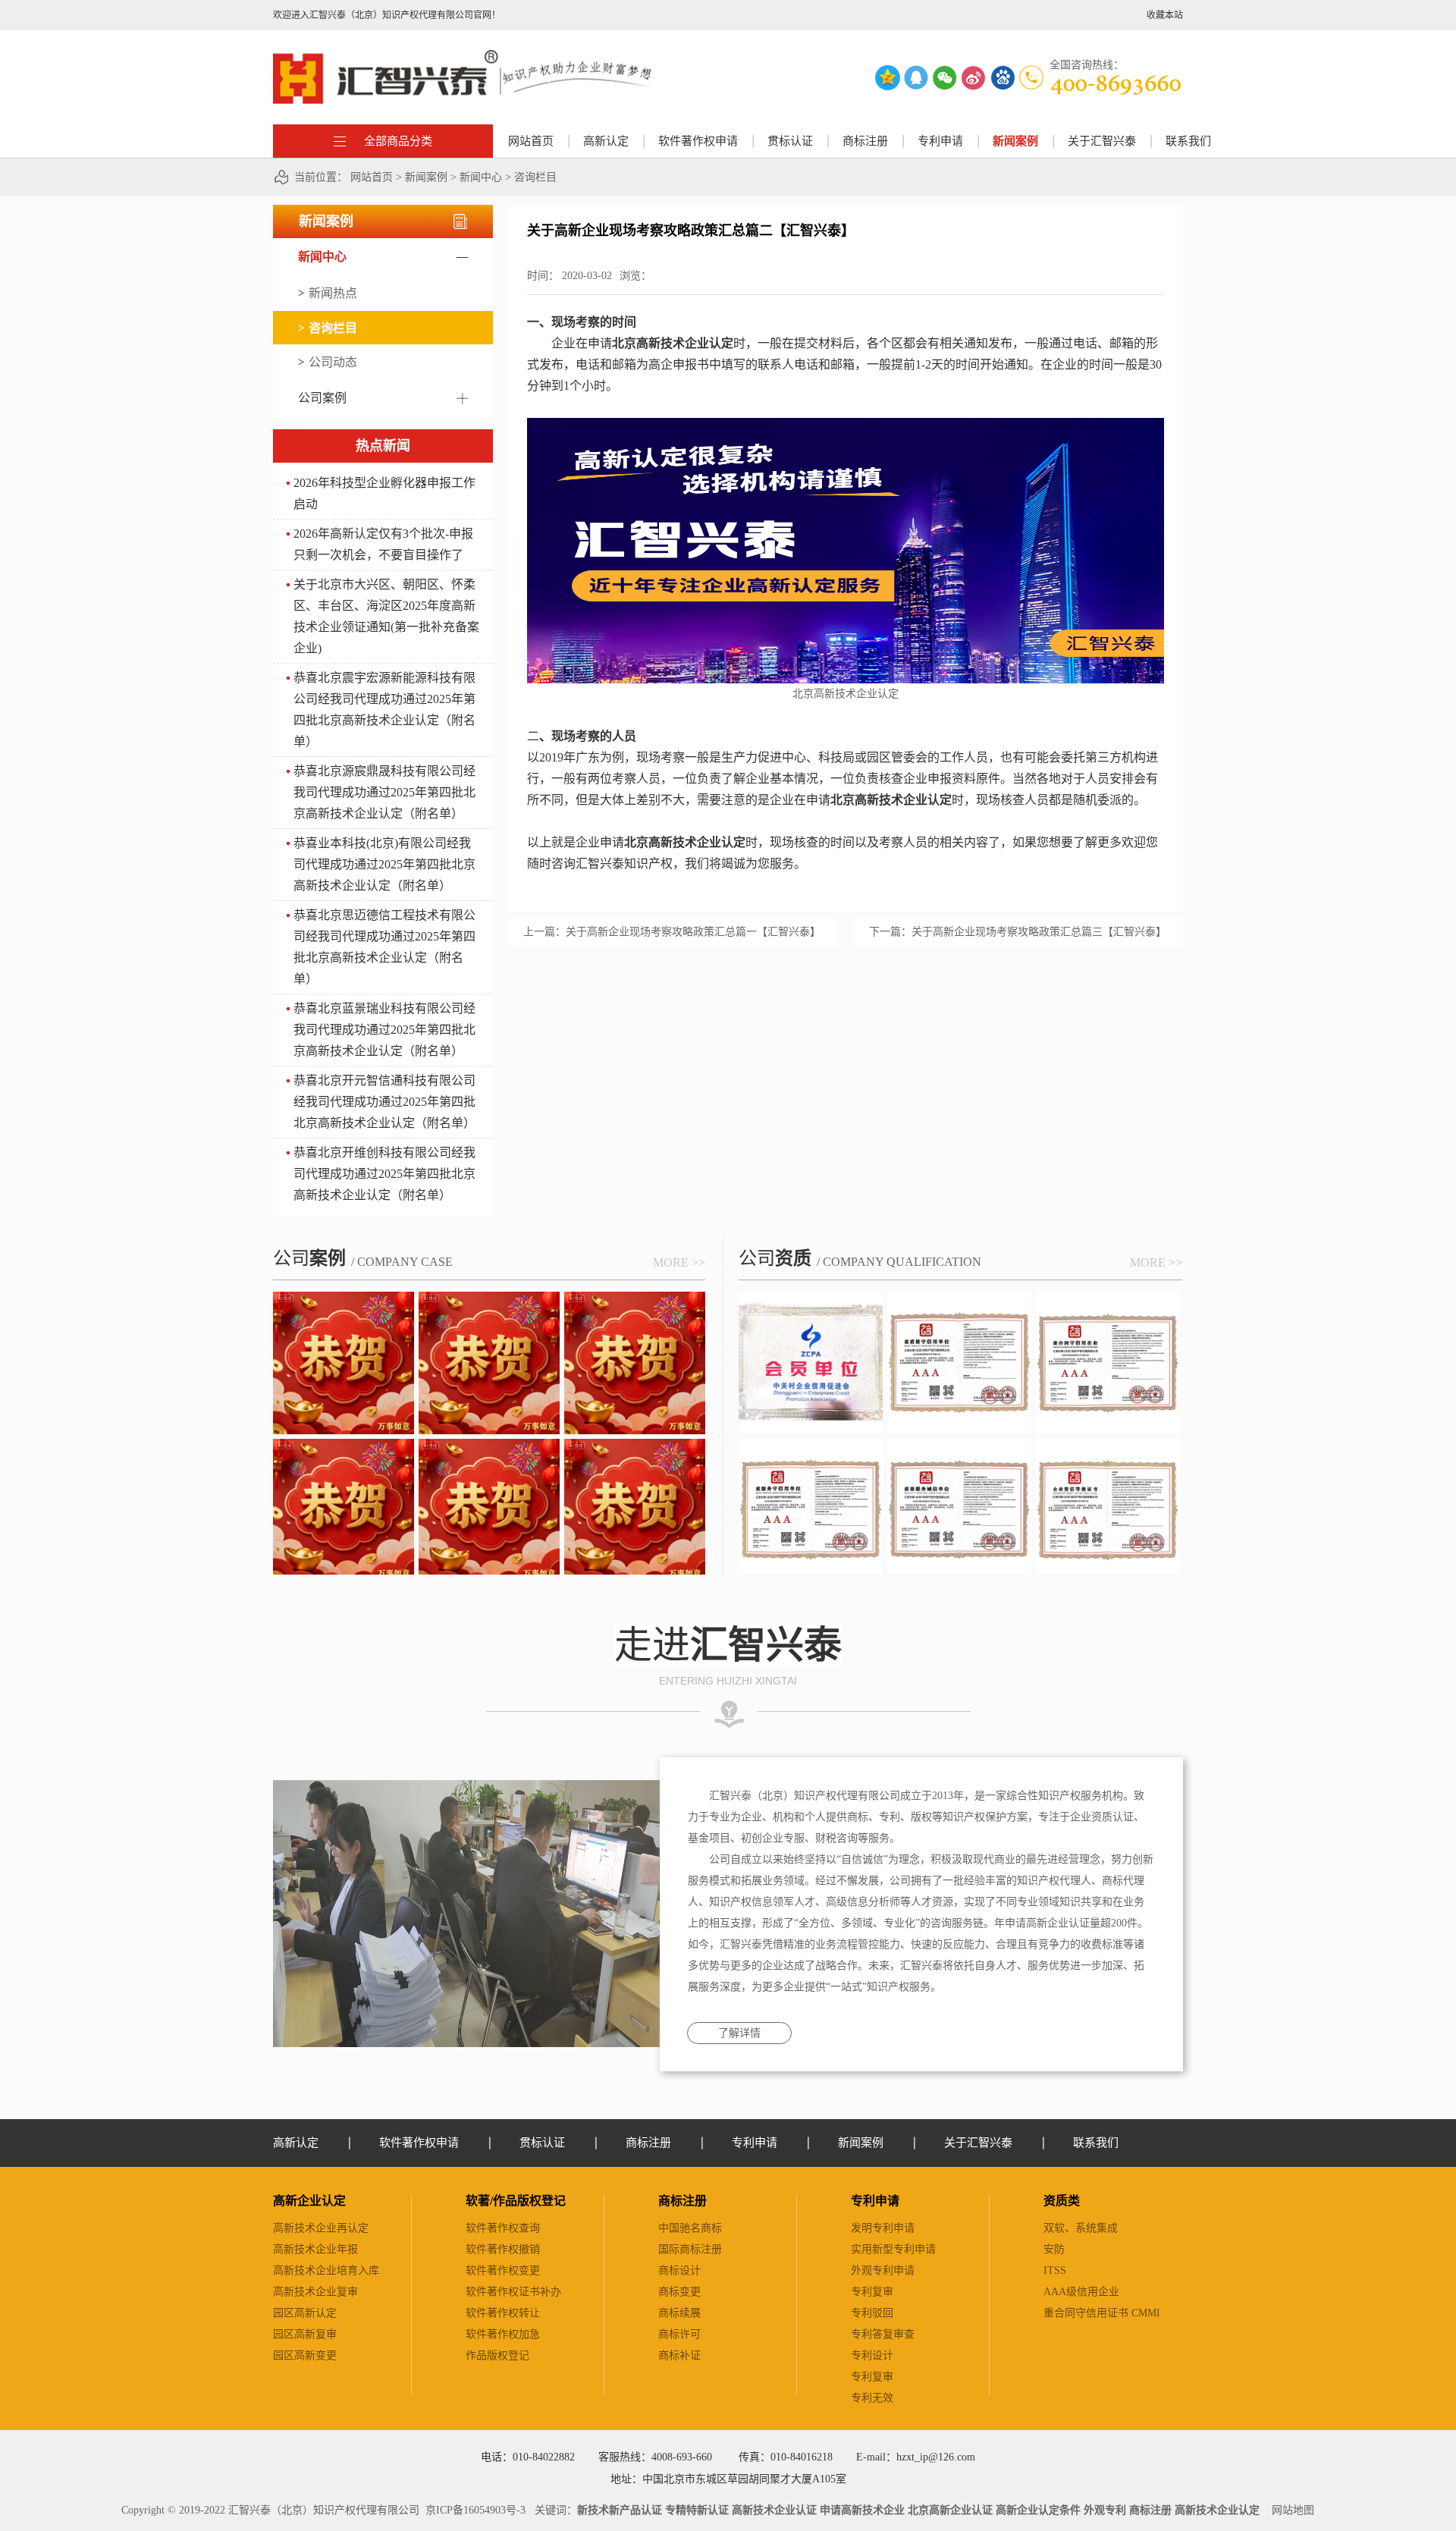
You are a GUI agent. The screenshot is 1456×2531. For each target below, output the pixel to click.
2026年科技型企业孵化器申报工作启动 (384, 493)
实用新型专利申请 (893, 2249)
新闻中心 (481, 177)
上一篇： (672, 932)
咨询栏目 (535, 177)
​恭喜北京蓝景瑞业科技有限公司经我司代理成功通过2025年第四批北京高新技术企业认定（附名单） (384, 1030)
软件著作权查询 (503, 2228)
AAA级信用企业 (1081, 2292)
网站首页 (531, 141)
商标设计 (679, 2270)
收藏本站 (1165, 15)
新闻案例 (426, 177)
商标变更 (679, 2292)
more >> (679, 1262)
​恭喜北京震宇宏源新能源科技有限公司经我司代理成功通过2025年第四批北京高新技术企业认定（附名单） (384, 710)
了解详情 (739, 2033)
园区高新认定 (305, 2313)
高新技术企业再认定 (321, 2228)
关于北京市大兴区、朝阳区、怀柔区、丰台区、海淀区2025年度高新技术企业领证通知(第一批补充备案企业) (386, 616)
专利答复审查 (883, 2334)
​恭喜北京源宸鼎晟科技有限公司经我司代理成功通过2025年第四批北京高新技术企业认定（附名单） (384, 792)
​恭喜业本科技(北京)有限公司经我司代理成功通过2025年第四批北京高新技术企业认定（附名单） (384, 864)
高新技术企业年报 (315, 2249)
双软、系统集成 (1081, 2228)
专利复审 (872, 2292)
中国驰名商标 (690, 2228)
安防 (1054, 2249)
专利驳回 (872, 2313)
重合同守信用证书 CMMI (1102, 2313)
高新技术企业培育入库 (326, 2270)
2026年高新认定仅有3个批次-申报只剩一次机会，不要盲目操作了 (383, 544)
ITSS (1055, 2270)
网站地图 (1290, 2510)
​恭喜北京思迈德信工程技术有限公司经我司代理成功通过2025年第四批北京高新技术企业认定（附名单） (384, 947)
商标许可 (679, 2334)
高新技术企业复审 (315, 2292)
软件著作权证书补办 (513, 2292)
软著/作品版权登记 (516, 2201)
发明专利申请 (883, 2228)
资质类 (1062, 2201)
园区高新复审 (305, 2334)
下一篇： (1018, 932)
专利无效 (872, 2398)
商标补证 (679, 2355)
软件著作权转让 (503, 2313)
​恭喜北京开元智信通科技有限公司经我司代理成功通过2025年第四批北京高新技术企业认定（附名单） (384, 1102)
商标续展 (679, 2313)
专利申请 (875, 2201)
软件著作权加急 (503, 2334)
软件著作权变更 (503, 2270)
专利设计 (872, 2355)
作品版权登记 (497, 2355)
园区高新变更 (305, 2355)
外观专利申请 (883, 2270)
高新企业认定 (309, 2201)
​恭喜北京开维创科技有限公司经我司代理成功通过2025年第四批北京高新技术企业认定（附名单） (384, 1174)
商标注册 (682, 2201)
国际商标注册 (690, 2249)
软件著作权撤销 (503, 2249)
